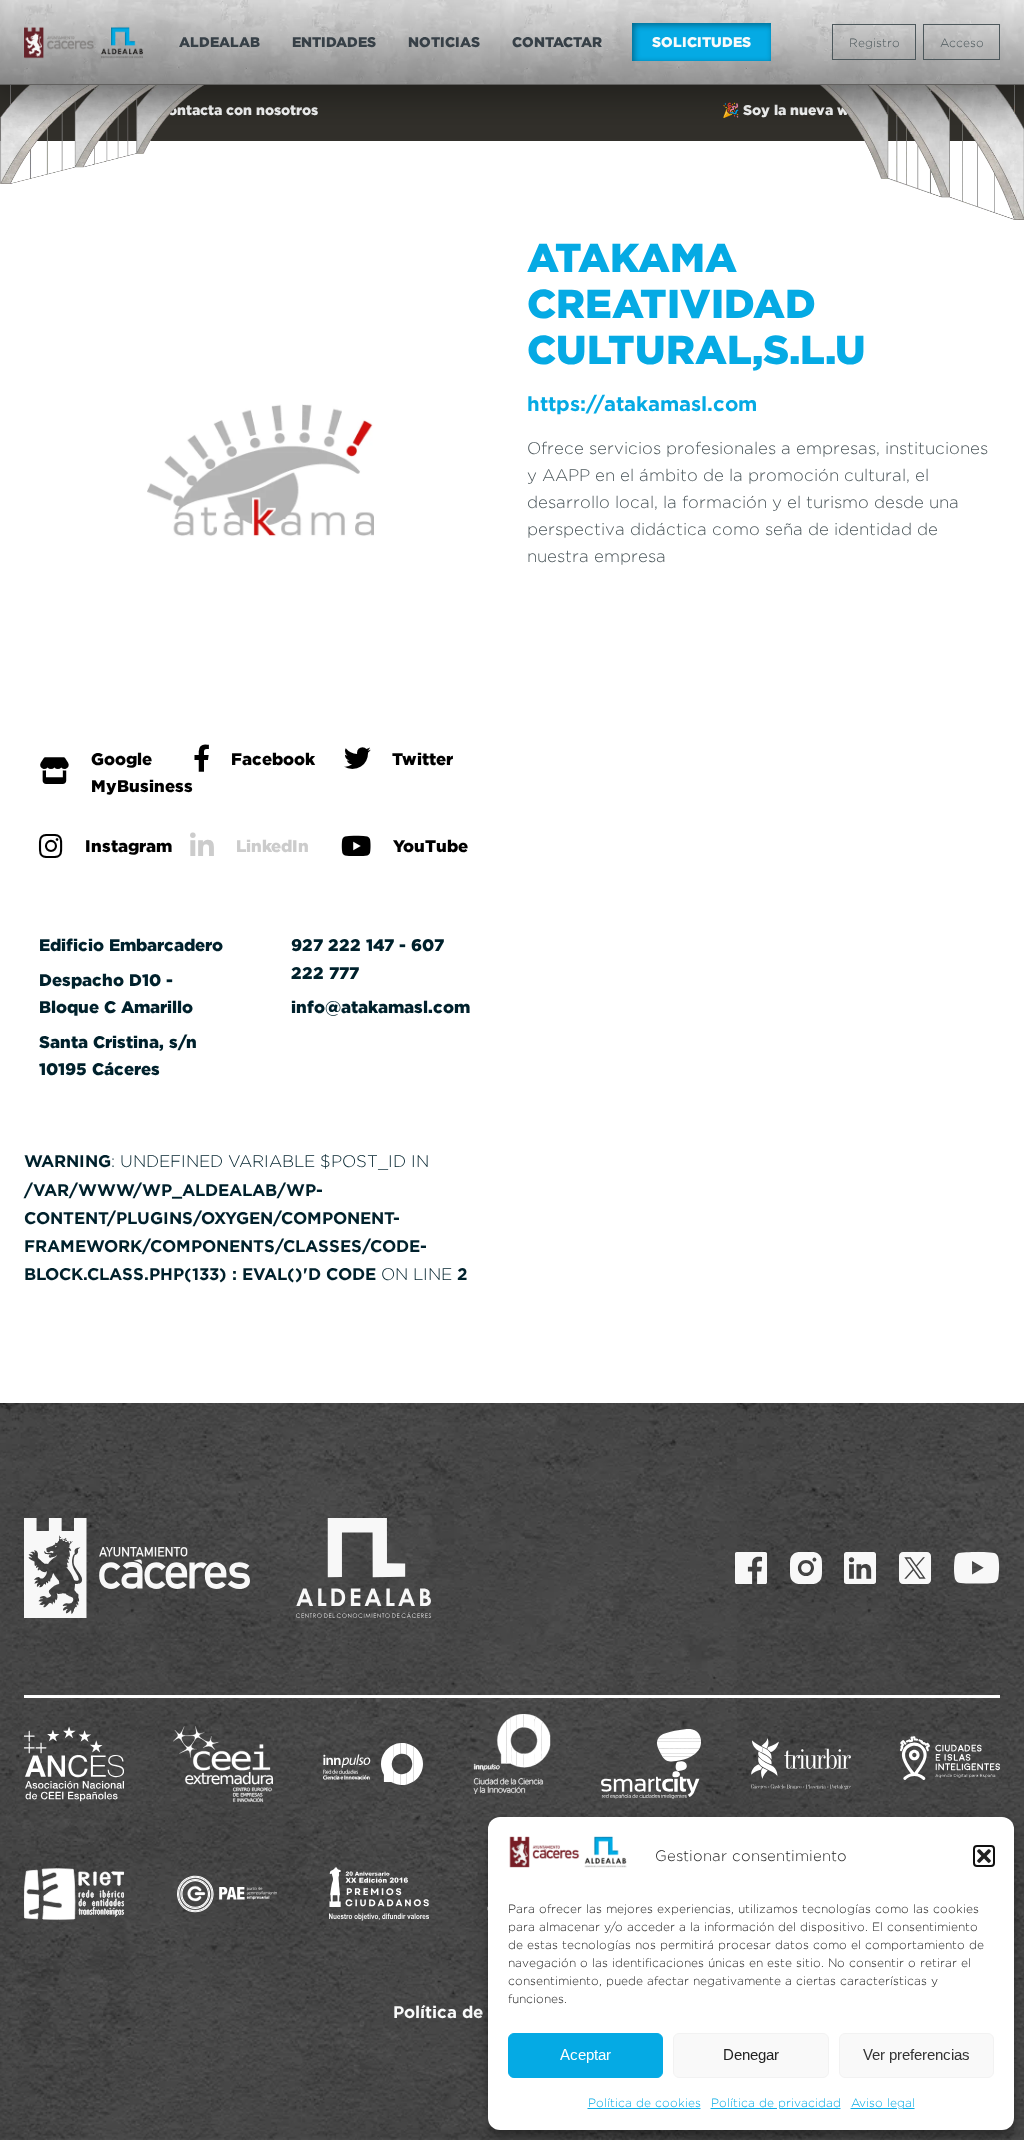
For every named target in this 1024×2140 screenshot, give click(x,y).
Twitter (422, 758)
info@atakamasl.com (380, 1006)
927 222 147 (342, 944)
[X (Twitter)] (915, 1568)
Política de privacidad (776, 2102)
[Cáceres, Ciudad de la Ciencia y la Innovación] (512, 1754)
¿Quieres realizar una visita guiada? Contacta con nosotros (512, 109)
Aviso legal (883, 2102)
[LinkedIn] (860, 1568)
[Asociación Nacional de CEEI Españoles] (74, 1764)
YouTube (430, 845)
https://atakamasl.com (642, 403)
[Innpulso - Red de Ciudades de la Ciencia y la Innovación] (373, 1764)
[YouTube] (977, 1568)
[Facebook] (751, 1568)
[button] (984, 1856)
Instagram (128, 845)
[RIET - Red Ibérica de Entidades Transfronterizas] (74, 1894)
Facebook (273, 758)
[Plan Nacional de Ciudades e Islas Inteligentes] (950, 1764)
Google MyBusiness (142, 772)
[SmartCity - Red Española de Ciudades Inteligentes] (651, 1764)
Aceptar (585, 2054)
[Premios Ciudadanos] (379, 1894)
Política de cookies (644, 2102)
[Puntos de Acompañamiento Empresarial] (227, 1894)
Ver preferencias (916, 2054)
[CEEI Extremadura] (223, 1764)
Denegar (751, 2054)
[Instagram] (806, 1568)
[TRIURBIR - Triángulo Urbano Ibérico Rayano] (801, 1764)
